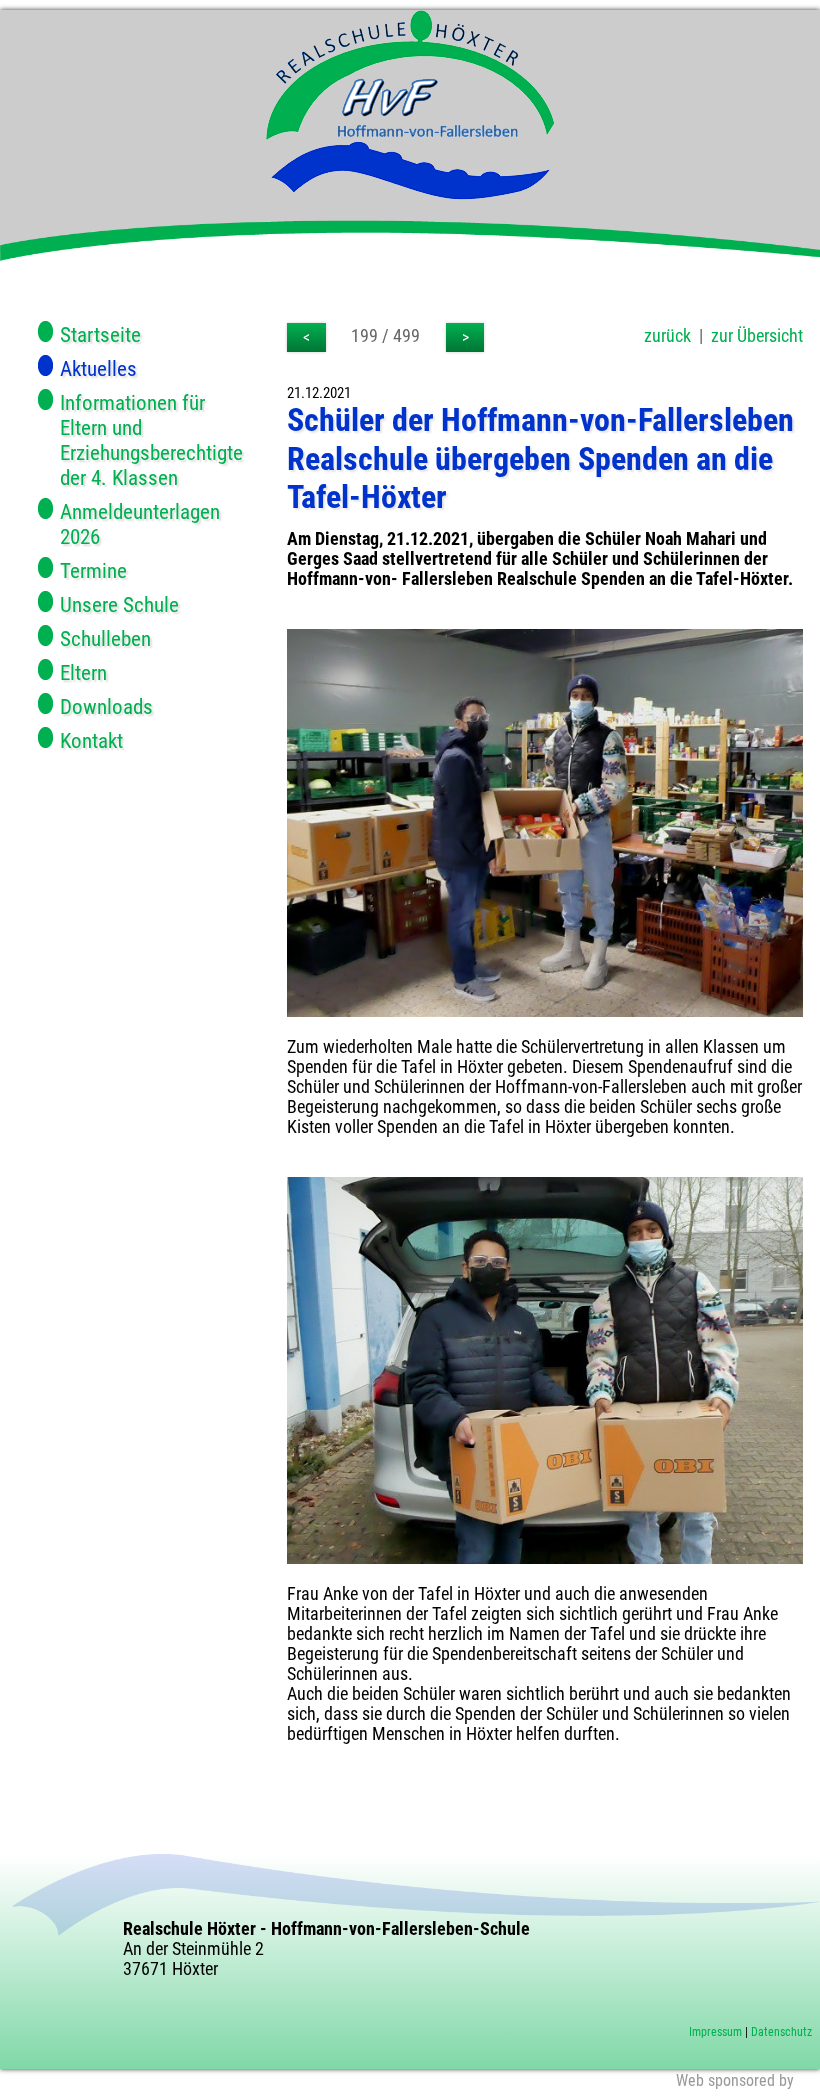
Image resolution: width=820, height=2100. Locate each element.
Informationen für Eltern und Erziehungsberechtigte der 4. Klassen (151, 440)
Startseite (100, 334)
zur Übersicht (757, 336)
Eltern (83, 672)
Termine (93, 570)
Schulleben (105, 638)
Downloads (106, 706)
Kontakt (91, 740)
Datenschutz (781, 2032)
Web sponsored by (735, 2080)
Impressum (715, 2032)
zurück (667, 336)
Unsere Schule (119, 604)
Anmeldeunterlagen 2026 (140, 524)
